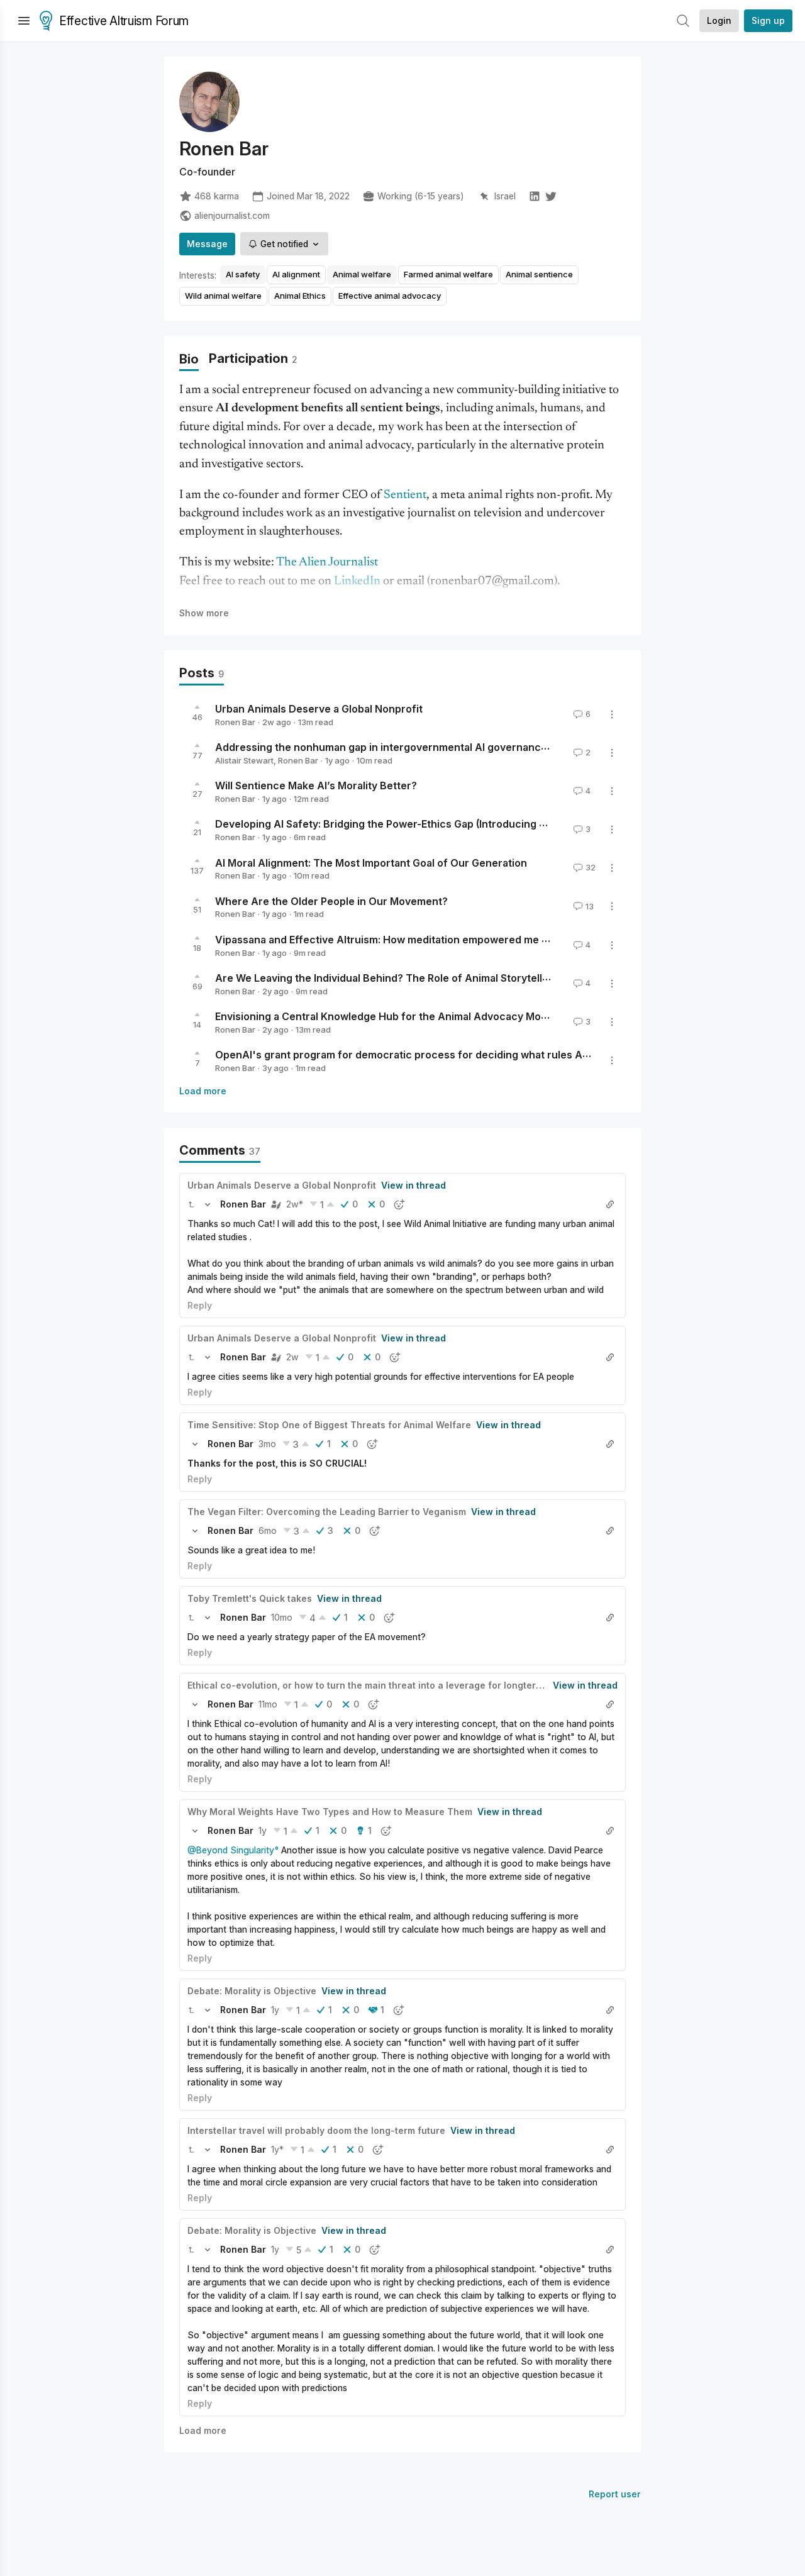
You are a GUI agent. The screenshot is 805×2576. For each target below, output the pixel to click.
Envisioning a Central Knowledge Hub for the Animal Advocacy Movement (397, 1016)
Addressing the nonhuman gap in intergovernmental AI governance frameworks (412, 747)
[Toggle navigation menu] (24, 21)
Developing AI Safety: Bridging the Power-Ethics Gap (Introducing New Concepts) (415, 824)
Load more (203, 1091)
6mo (268, 1530)
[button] (191, 1204)
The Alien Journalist (327, 563)
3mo (267, 1444)
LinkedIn (357, 581)
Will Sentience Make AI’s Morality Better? (316, 786)
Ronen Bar (235, 722)
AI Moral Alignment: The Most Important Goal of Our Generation (371, 862)
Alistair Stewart (244, 760)
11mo (268, 1704)
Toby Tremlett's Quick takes (250, 1598)
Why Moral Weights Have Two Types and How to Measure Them (330, 1812)
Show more (204, 613)
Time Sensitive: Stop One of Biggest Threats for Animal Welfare (329, 1425)
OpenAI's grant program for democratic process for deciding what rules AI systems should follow (456, 1055)
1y (263, 1830)
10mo (282, 1617)
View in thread (414, 1185)
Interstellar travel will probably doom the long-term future (316, 2130)
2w (292, 1357)
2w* (295, 1204)
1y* (277, 2149)
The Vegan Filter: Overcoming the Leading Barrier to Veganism (327, 1512)
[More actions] (612, 714)
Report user (615, 2494)
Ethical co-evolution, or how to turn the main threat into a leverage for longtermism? (375, 1685)
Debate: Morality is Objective (252, 1991)
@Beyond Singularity (231, 1850)
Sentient (405, 495)
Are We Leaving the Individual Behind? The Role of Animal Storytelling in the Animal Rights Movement (463, 978)
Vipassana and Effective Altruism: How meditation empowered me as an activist (410, 940)
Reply (200, 1305)
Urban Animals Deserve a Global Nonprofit (319, 709)
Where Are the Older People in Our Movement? (331, 901)
